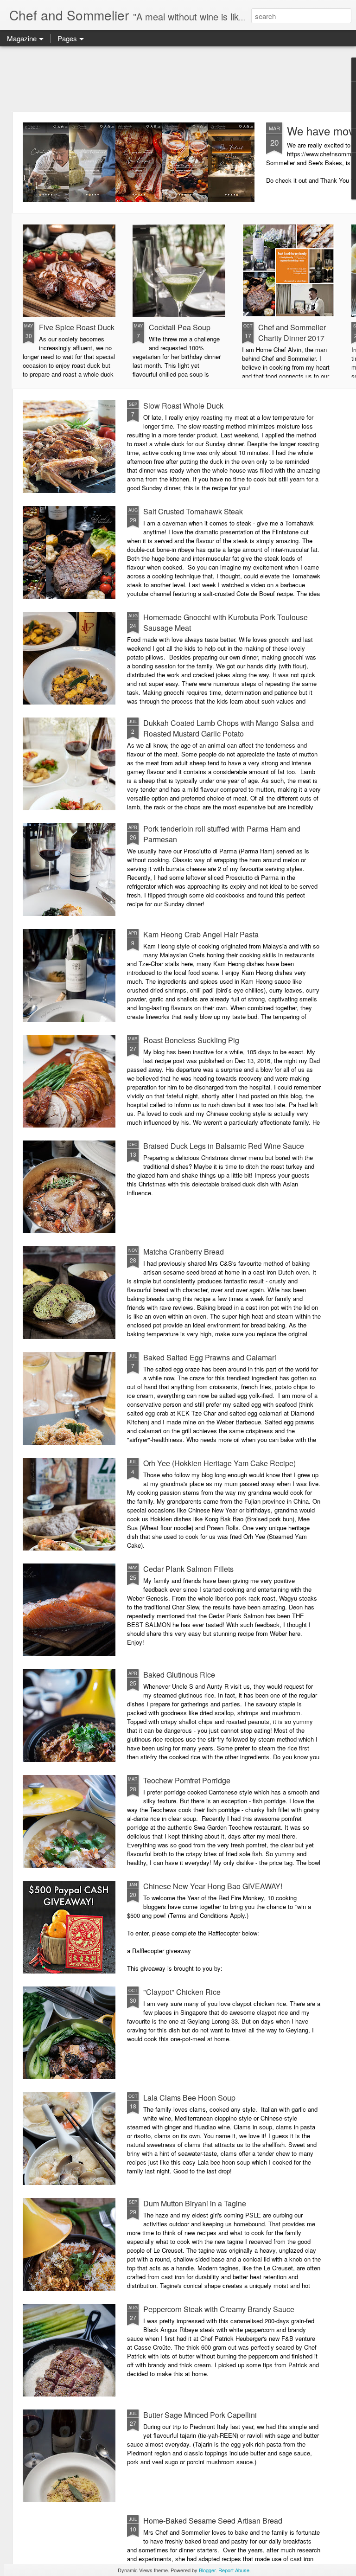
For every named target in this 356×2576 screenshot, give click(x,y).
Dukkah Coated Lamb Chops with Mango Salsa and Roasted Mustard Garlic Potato (229, 728)
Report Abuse (234, 2570)
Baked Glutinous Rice (179, 1675)
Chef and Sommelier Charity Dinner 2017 (292, 333)
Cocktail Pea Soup (180, 327)
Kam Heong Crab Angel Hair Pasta (201, 934)
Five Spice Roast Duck (77, 327)
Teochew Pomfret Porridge (187, 1780)
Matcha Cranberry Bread (184, 1252)
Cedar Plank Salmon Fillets (188, 1569)
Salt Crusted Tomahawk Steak (193, 511)
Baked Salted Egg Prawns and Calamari (210, 1357)
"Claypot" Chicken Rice (182, 1992)
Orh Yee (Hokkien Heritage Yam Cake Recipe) (219, 1463)
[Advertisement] (178, 79)
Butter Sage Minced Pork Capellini (200, 2415)
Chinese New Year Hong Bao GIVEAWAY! (213, 1886)
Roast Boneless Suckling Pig (191, 1040)
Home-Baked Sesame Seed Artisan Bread (213, 2521)
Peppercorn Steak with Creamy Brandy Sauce (219, 2309)
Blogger (207, 2570)
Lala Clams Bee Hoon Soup (189, 2098)
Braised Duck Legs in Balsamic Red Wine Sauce (224, 1146)
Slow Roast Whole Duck (183, 406)
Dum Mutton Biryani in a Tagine (195, 2203)
